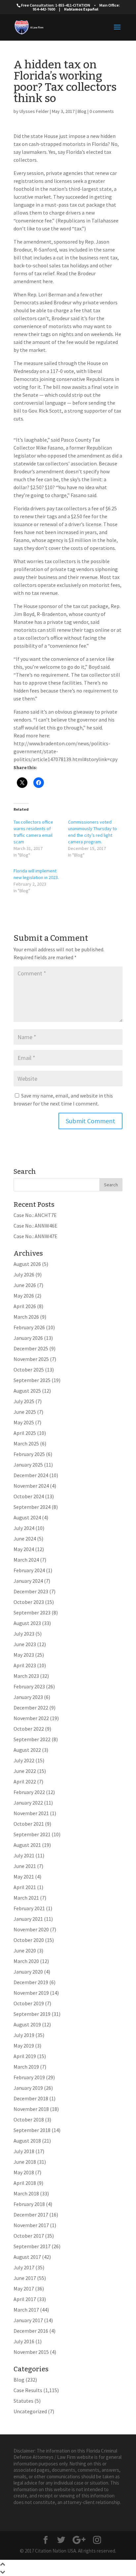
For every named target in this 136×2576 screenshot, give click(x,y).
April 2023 (25, 1665)
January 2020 (28, 1972)
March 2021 (26, 1898)
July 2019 (24, 2035)
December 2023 (31, 1591)
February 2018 (29, 2204)
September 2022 (32, 1739)
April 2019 (25, 2056)
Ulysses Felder (34, 111)
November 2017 (31, 2225)
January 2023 (28, 1697)
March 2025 (26, 1443)
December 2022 (31, 1708)
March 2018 (26, 2193)
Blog (82, 111)
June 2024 (25, 1539)
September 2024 (32, 1507)
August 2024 (27, 1517)
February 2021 (29, 1908)
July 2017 (24, 2267)
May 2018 (24, 2172)
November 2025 (31, 1359)
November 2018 (31, 2109)
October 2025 (29, 1370)
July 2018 (24, 2151)
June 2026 (25, 1285)
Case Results (28, 2390)
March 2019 (26, 2067)
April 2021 (25, 1887)
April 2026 (25, 1306)
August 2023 (27, 1623)
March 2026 (26, 1317)
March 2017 (26, 2310)
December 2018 (31, 2098)
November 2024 (31, 1486)
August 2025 (27, 1391)
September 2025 (32, 1380)
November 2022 (31, 1718)
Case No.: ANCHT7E (35, 1215)
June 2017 (25, 2278)
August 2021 (27, 1845)
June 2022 (25, 1771)
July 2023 (24, 1634)
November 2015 (31, 2352)
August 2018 (27, 2141)
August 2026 (27, 1264)
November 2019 (31, 1993)
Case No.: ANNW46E (35, 1226)
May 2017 (24, 2288)
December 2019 (31, 1982)
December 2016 (31, 2331)
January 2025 (28, 1465)
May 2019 (24, 2046)
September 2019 (32, 2014)
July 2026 (24, 1274)
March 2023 (26, 1676)
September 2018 (32, 2130)
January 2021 (28, 1919)
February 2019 (29, 2077)
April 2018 (25, 2183)
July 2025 (24, 1401)
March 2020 (26, 1961)
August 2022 (27, 1750)
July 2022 (24, 1760)
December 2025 (31, 1348)
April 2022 (25, 1781)
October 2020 (29, 1940)
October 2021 (29, 1824)
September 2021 (32, 1834)
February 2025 (29, 1454)
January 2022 (28, 1803)
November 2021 (31, 1813)
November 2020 (31, 1929)
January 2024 (28, 1581)
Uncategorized (30, 2411)
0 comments (102, 111)
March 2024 (26, 1560)
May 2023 (24, 1655)
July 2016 (24, 2341)
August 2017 (27, 2257)
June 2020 (25, 1950)
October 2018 (29, 2119)
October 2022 (29, 1729)
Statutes (23, 2401)
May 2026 (24, 1296)
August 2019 (27, 2024)
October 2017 (29, 2236)
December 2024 (31, 1475)
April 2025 (25, 1433)
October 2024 (29, 1496)
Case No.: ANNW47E (35, 1236)
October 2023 (29, 1602)
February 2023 (29, 1686)
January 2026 (28, 1338)
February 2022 (29, 1792)
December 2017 (31, 2215)
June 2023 (25, 1644)
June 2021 (25, 1866)
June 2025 (25, 1412)
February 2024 (29, 1570)
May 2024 (24, 1549)
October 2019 (29, 2003)
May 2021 (24, 1877)
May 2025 (24, 1422)
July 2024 (24, 1528)
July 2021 (24, 1855)
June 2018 (25, 2162)
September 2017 (32, 2246)
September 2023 (32, 1612)
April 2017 (25, 2299)
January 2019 (28, 2088)
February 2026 (29, 1327)
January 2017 (28, 2320)
